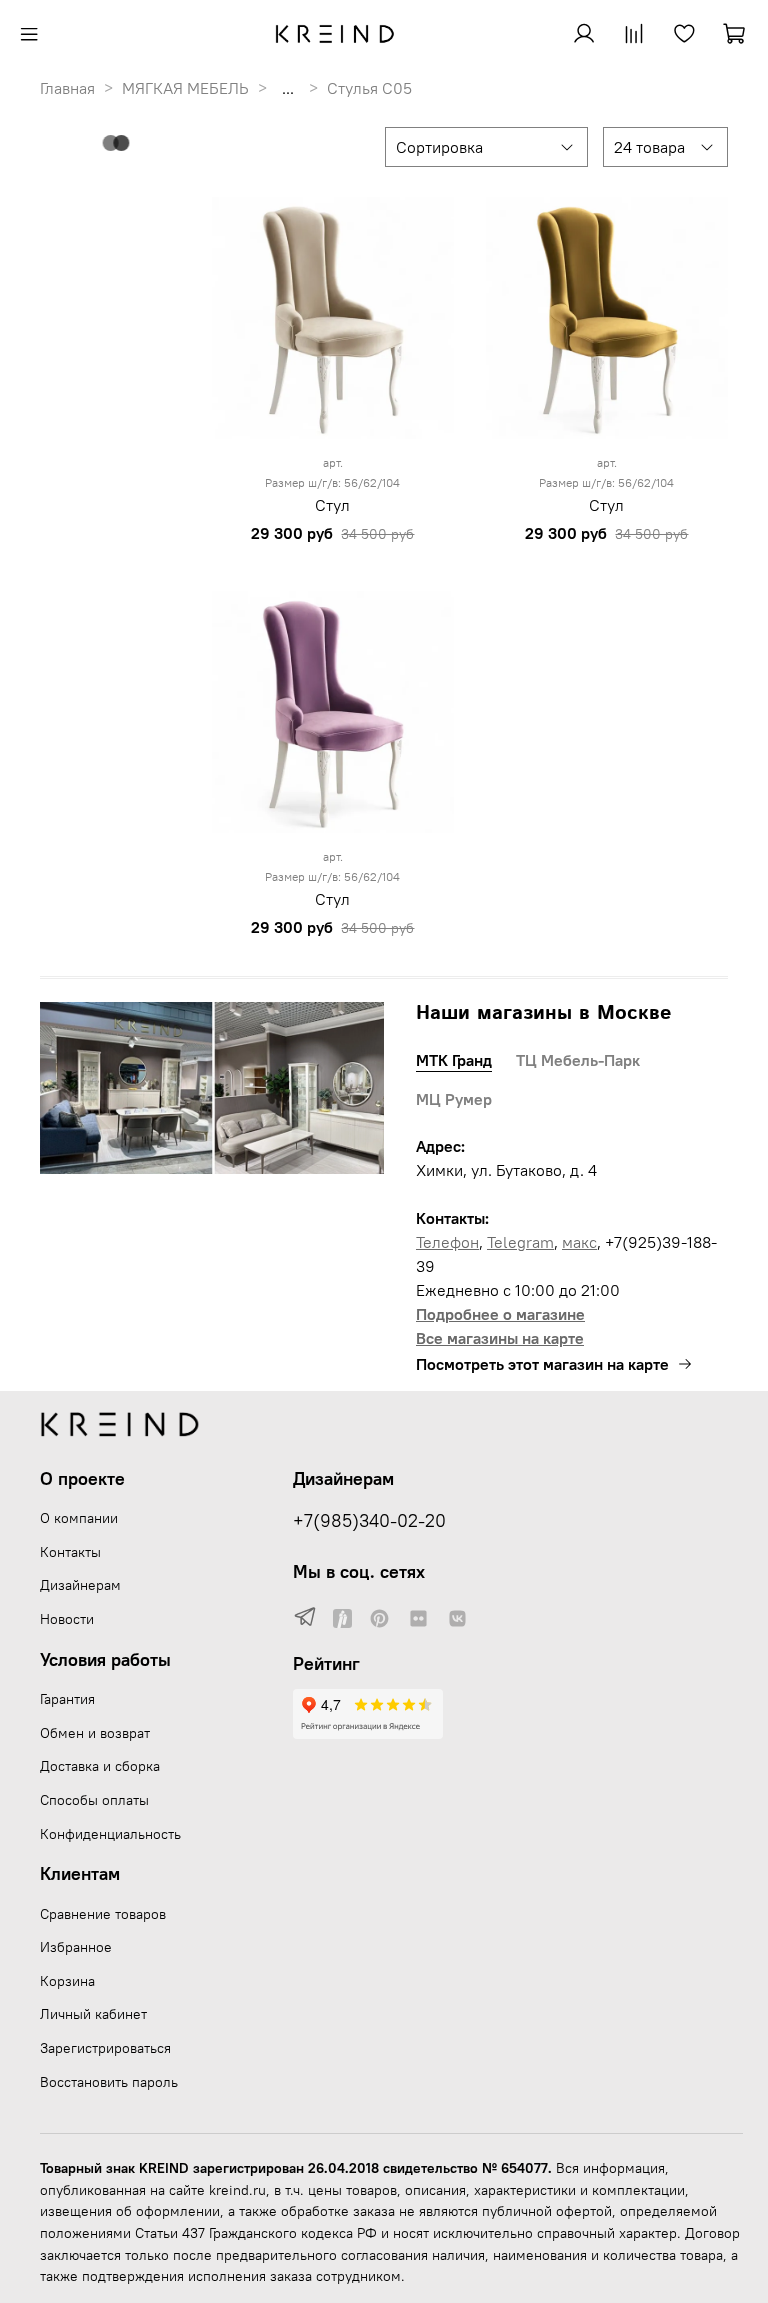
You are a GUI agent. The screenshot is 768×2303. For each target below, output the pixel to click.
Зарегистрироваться (105, 2048)
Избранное (76, 1947)
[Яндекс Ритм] (342, 1618)
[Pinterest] (379, 1618)
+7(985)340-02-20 (369, 1521)
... (288, 88)
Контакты (70, 1552)
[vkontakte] (457, 1618)
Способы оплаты (94, 1800)
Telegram (520, 1242)
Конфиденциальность (110, 1834)
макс (579, 1242)
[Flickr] (418, 1618)
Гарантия (67, 1699)
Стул (332, 505)
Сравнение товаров (103, 1914)
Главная (67, 88)
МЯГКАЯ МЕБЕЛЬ (185, 88)
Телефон (447, 1242)
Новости (67, 1619)
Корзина (67, 1981)
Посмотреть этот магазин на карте (542, 1364)
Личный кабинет (93, 2014)
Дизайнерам (80, 1585)
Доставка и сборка (100, 1766)
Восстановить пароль (109, 2082)
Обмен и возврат (95, 1733)
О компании (79, 1518)
